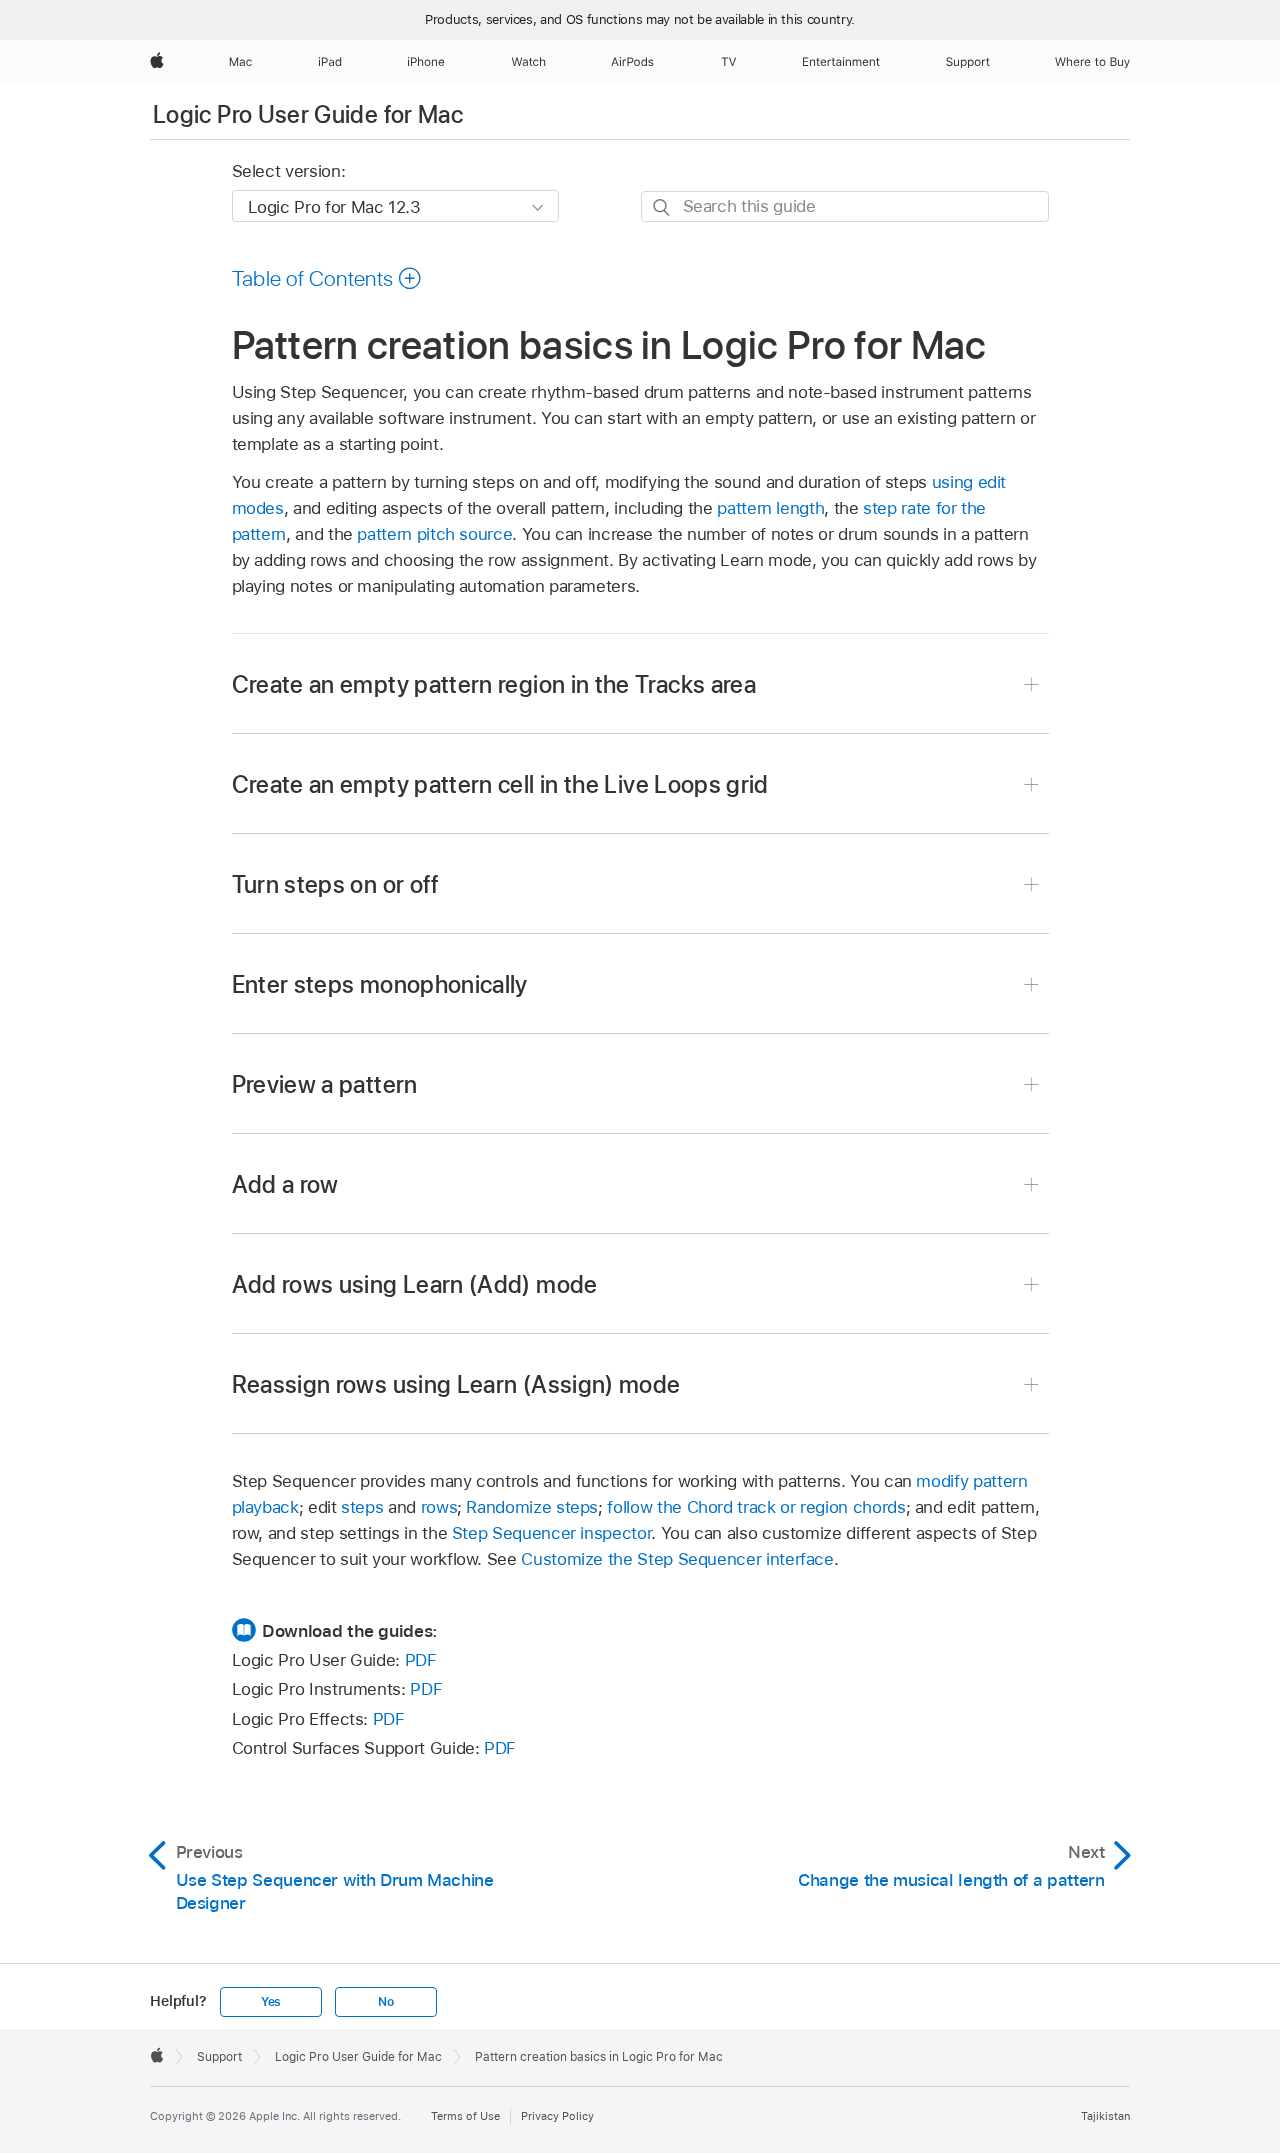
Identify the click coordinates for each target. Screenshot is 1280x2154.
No (386, 2002)
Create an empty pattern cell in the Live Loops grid (500, 784)
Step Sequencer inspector (551, 1533)
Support (219, 2057)
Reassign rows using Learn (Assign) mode (456, 1384)
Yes (271, 2002)
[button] (327, 278)
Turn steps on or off (336, 884)
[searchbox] (845, 206)
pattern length (770, 508)
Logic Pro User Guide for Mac (308, 114)
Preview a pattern (325, 1084)
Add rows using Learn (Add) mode (415, 1284)
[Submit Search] (662, 207)
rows (439, 1507)
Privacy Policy (557, 2116)
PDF (421, 1660)
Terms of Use (465, 2116)
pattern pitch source (434, 534)
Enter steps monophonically (380, 984)
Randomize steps (532, 1507)
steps (362, 1507)
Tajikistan (1105, 2116)
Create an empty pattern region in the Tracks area (494, 684)
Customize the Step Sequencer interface (677, 1559)
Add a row (285, 1184)
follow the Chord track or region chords (756, 1507)
